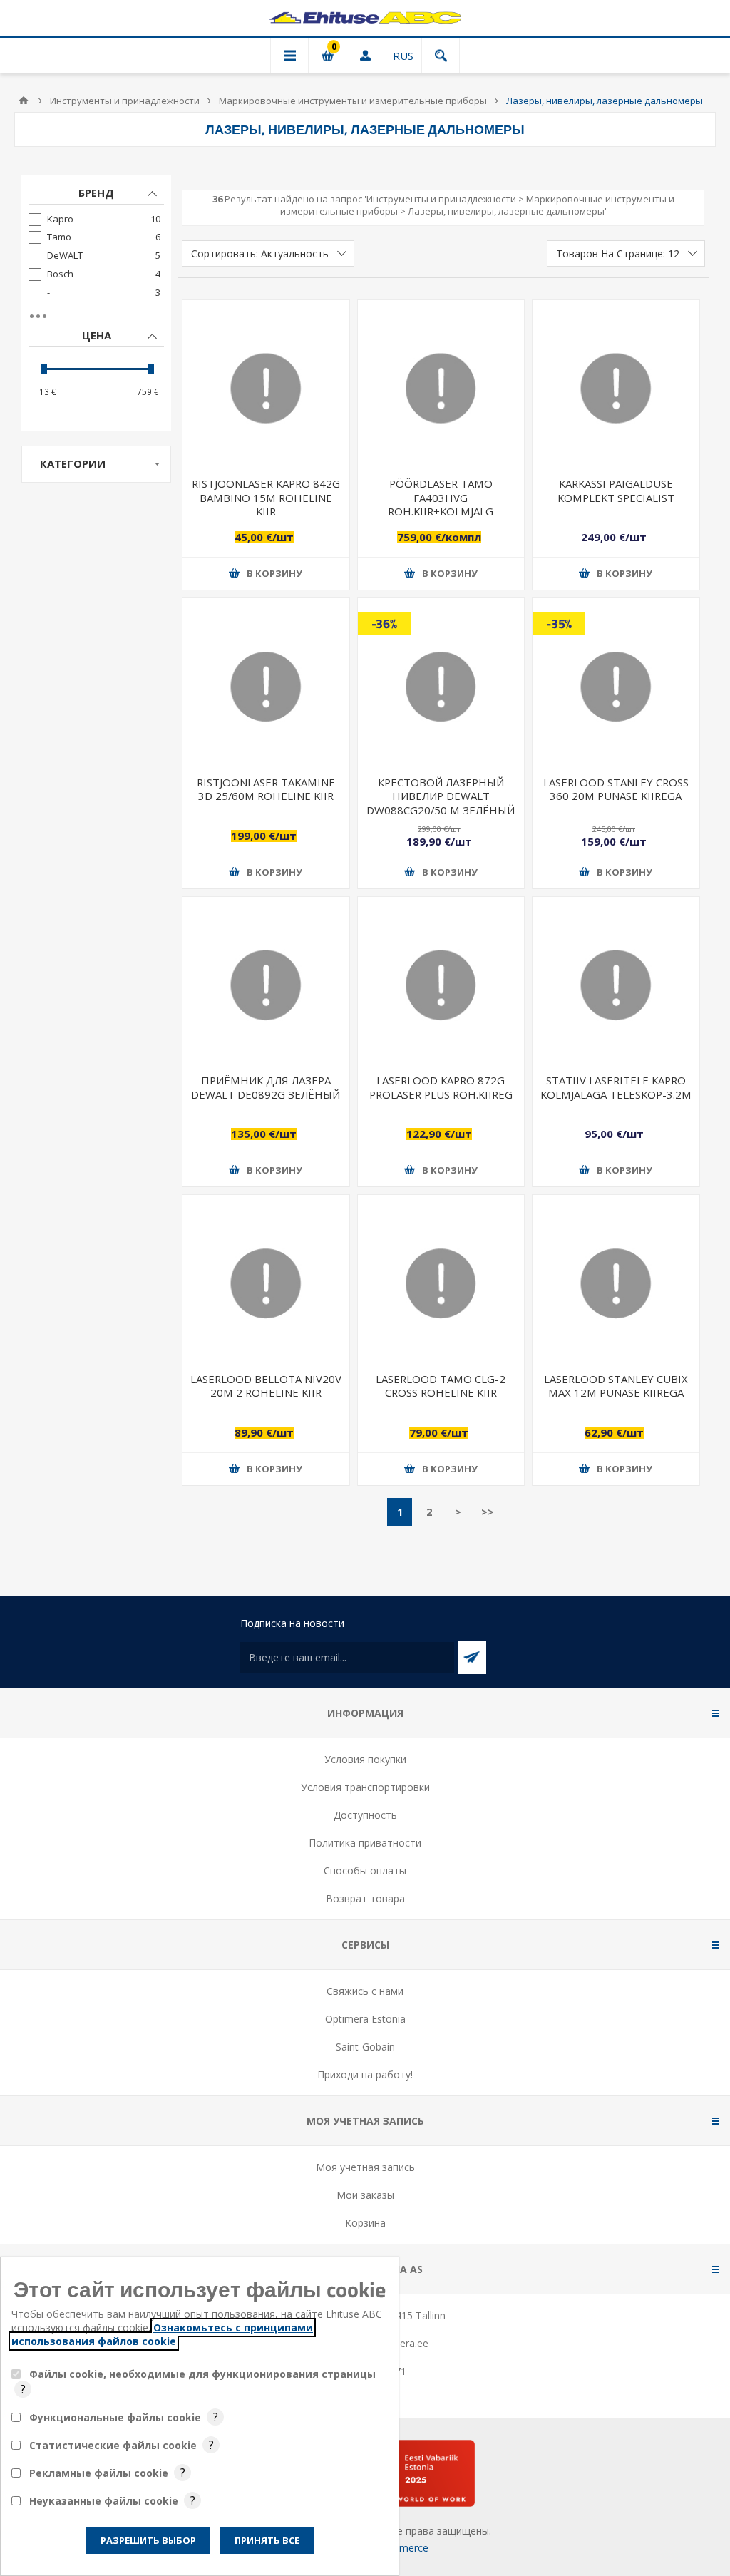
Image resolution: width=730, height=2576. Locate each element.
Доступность (365, 1815)
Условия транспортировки (365, 1787)
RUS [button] (403, 56)
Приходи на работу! (365, 2074)
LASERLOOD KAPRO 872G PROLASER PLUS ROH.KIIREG (441, 1087)
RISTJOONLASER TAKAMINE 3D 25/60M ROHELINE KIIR (266, 789)
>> (488, 1512)
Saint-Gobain (365, 2047)
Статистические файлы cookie (113, 2445)
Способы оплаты (365, 1871)
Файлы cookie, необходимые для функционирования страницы (202, 2374)
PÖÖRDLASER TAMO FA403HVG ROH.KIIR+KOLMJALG (441, 497)
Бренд (96, 193)
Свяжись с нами (365, 1991)
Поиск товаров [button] (441, 56)
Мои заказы (365, 2195)
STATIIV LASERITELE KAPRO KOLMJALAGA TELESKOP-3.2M (616, 1087)
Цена (97, 335)
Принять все (267, 2540)
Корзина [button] (327, 56)
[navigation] (96, 303)
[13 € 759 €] (96, 369)
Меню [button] (289, 56)
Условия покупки (365, 1759)
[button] (266, 574)
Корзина (365, 2223)
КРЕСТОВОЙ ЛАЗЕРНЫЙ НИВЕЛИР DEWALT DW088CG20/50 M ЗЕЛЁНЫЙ (441, 796)
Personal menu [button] (365, 56)
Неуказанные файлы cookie (104, 2501)
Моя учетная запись (365, 2167)
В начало (24, 101)
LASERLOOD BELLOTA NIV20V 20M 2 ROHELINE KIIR (266, 1386)
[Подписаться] (472, 1657)
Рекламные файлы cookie (99, 2473)
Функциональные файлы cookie (115, 2417)
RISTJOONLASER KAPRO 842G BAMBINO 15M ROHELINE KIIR (266, 497)
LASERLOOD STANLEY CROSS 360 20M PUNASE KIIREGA (616, 789)
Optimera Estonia (365, 2019)
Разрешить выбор (148, 2540)
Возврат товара (365, 1898)
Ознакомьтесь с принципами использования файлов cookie (162, 2334)
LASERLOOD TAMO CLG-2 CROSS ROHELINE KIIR (441, 1386)
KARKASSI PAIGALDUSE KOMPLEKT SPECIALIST (616, 490)
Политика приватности (365, 1843)
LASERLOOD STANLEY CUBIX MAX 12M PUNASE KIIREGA (616, 1386)
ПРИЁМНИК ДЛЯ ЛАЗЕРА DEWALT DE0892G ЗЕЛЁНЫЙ (266, 1087)
